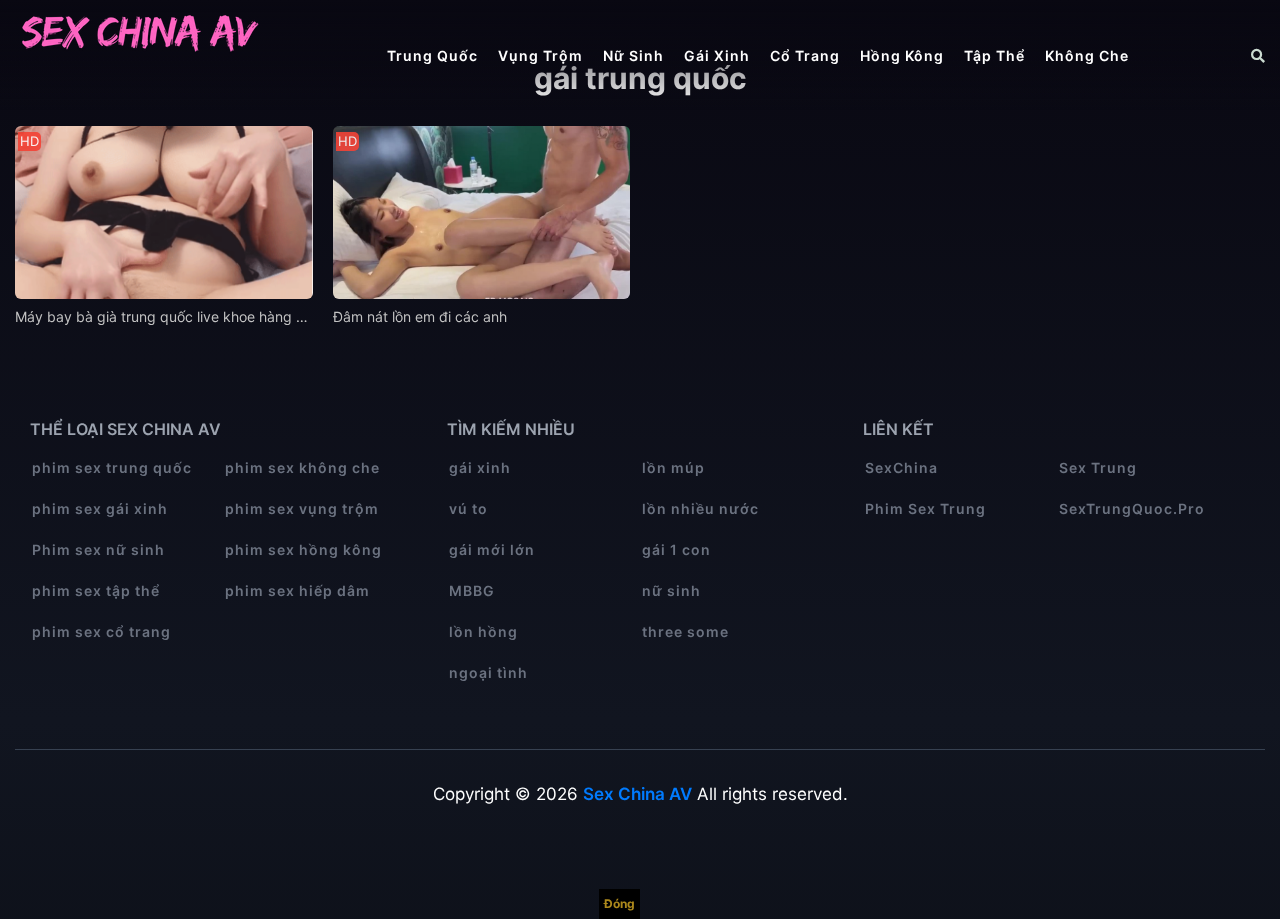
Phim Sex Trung (925, 508)
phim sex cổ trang (101, 631)
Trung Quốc (432, 55)
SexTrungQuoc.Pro (1132, 508)
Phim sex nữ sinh (98, 549)
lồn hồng (483, 631)
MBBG (472, 590)
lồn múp (673, 467)
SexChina (901, 467)
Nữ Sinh (633, 55)
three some (685, 631)
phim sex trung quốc (112, 467)
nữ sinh (671, 590)
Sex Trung (1098, 467)
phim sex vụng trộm (302, 508)
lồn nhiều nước (700, 508)
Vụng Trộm (540, 55)
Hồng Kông (902, 55)
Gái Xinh (717, 55)
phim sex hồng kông (303, 549)
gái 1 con (676, 549)
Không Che (1087, 55)
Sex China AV (637, 794)
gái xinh (480, 467)
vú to (468, 508)
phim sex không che (302, 467)
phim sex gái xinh (100, 508)
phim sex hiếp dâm (297, 590)
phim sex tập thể (96, 590)
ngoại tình (488, 672)
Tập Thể (994, 55)
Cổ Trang (805, 55)
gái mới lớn (492, 549)
